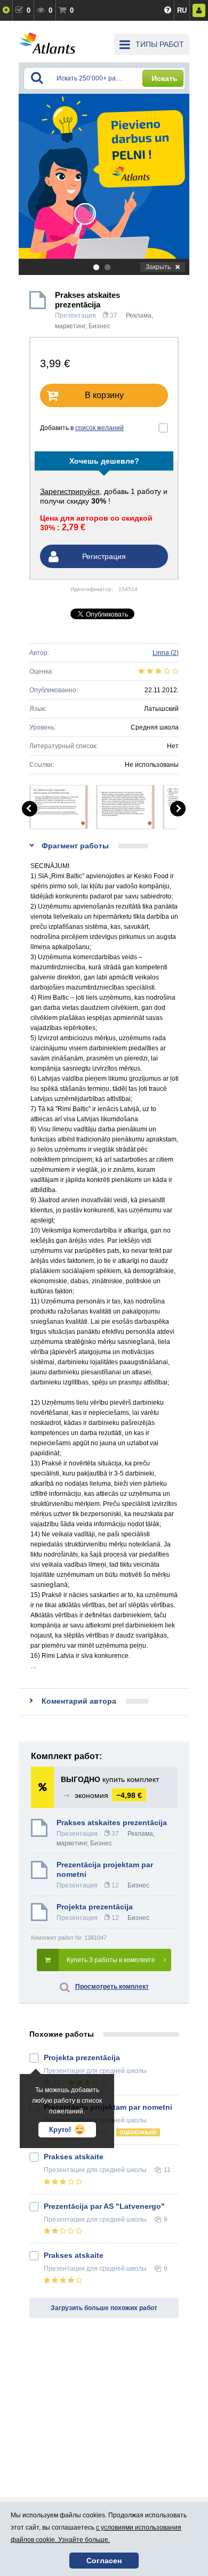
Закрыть (158, 267)
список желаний (99, 428)
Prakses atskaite (74, 2157)
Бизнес (99, 326)
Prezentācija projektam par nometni (105, 1869)
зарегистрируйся (70, 491)
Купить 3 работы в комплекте (111, 1960)
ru (182, 10)
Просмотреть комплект (112, 1987)
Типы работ (160, 44)
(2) (166, 653)
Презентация (75, 315)
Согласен (104, 2561)
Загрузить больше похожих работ (104, 2308)
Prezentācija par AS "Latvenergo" (104, 2206)
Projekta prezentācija (95, 1907)
